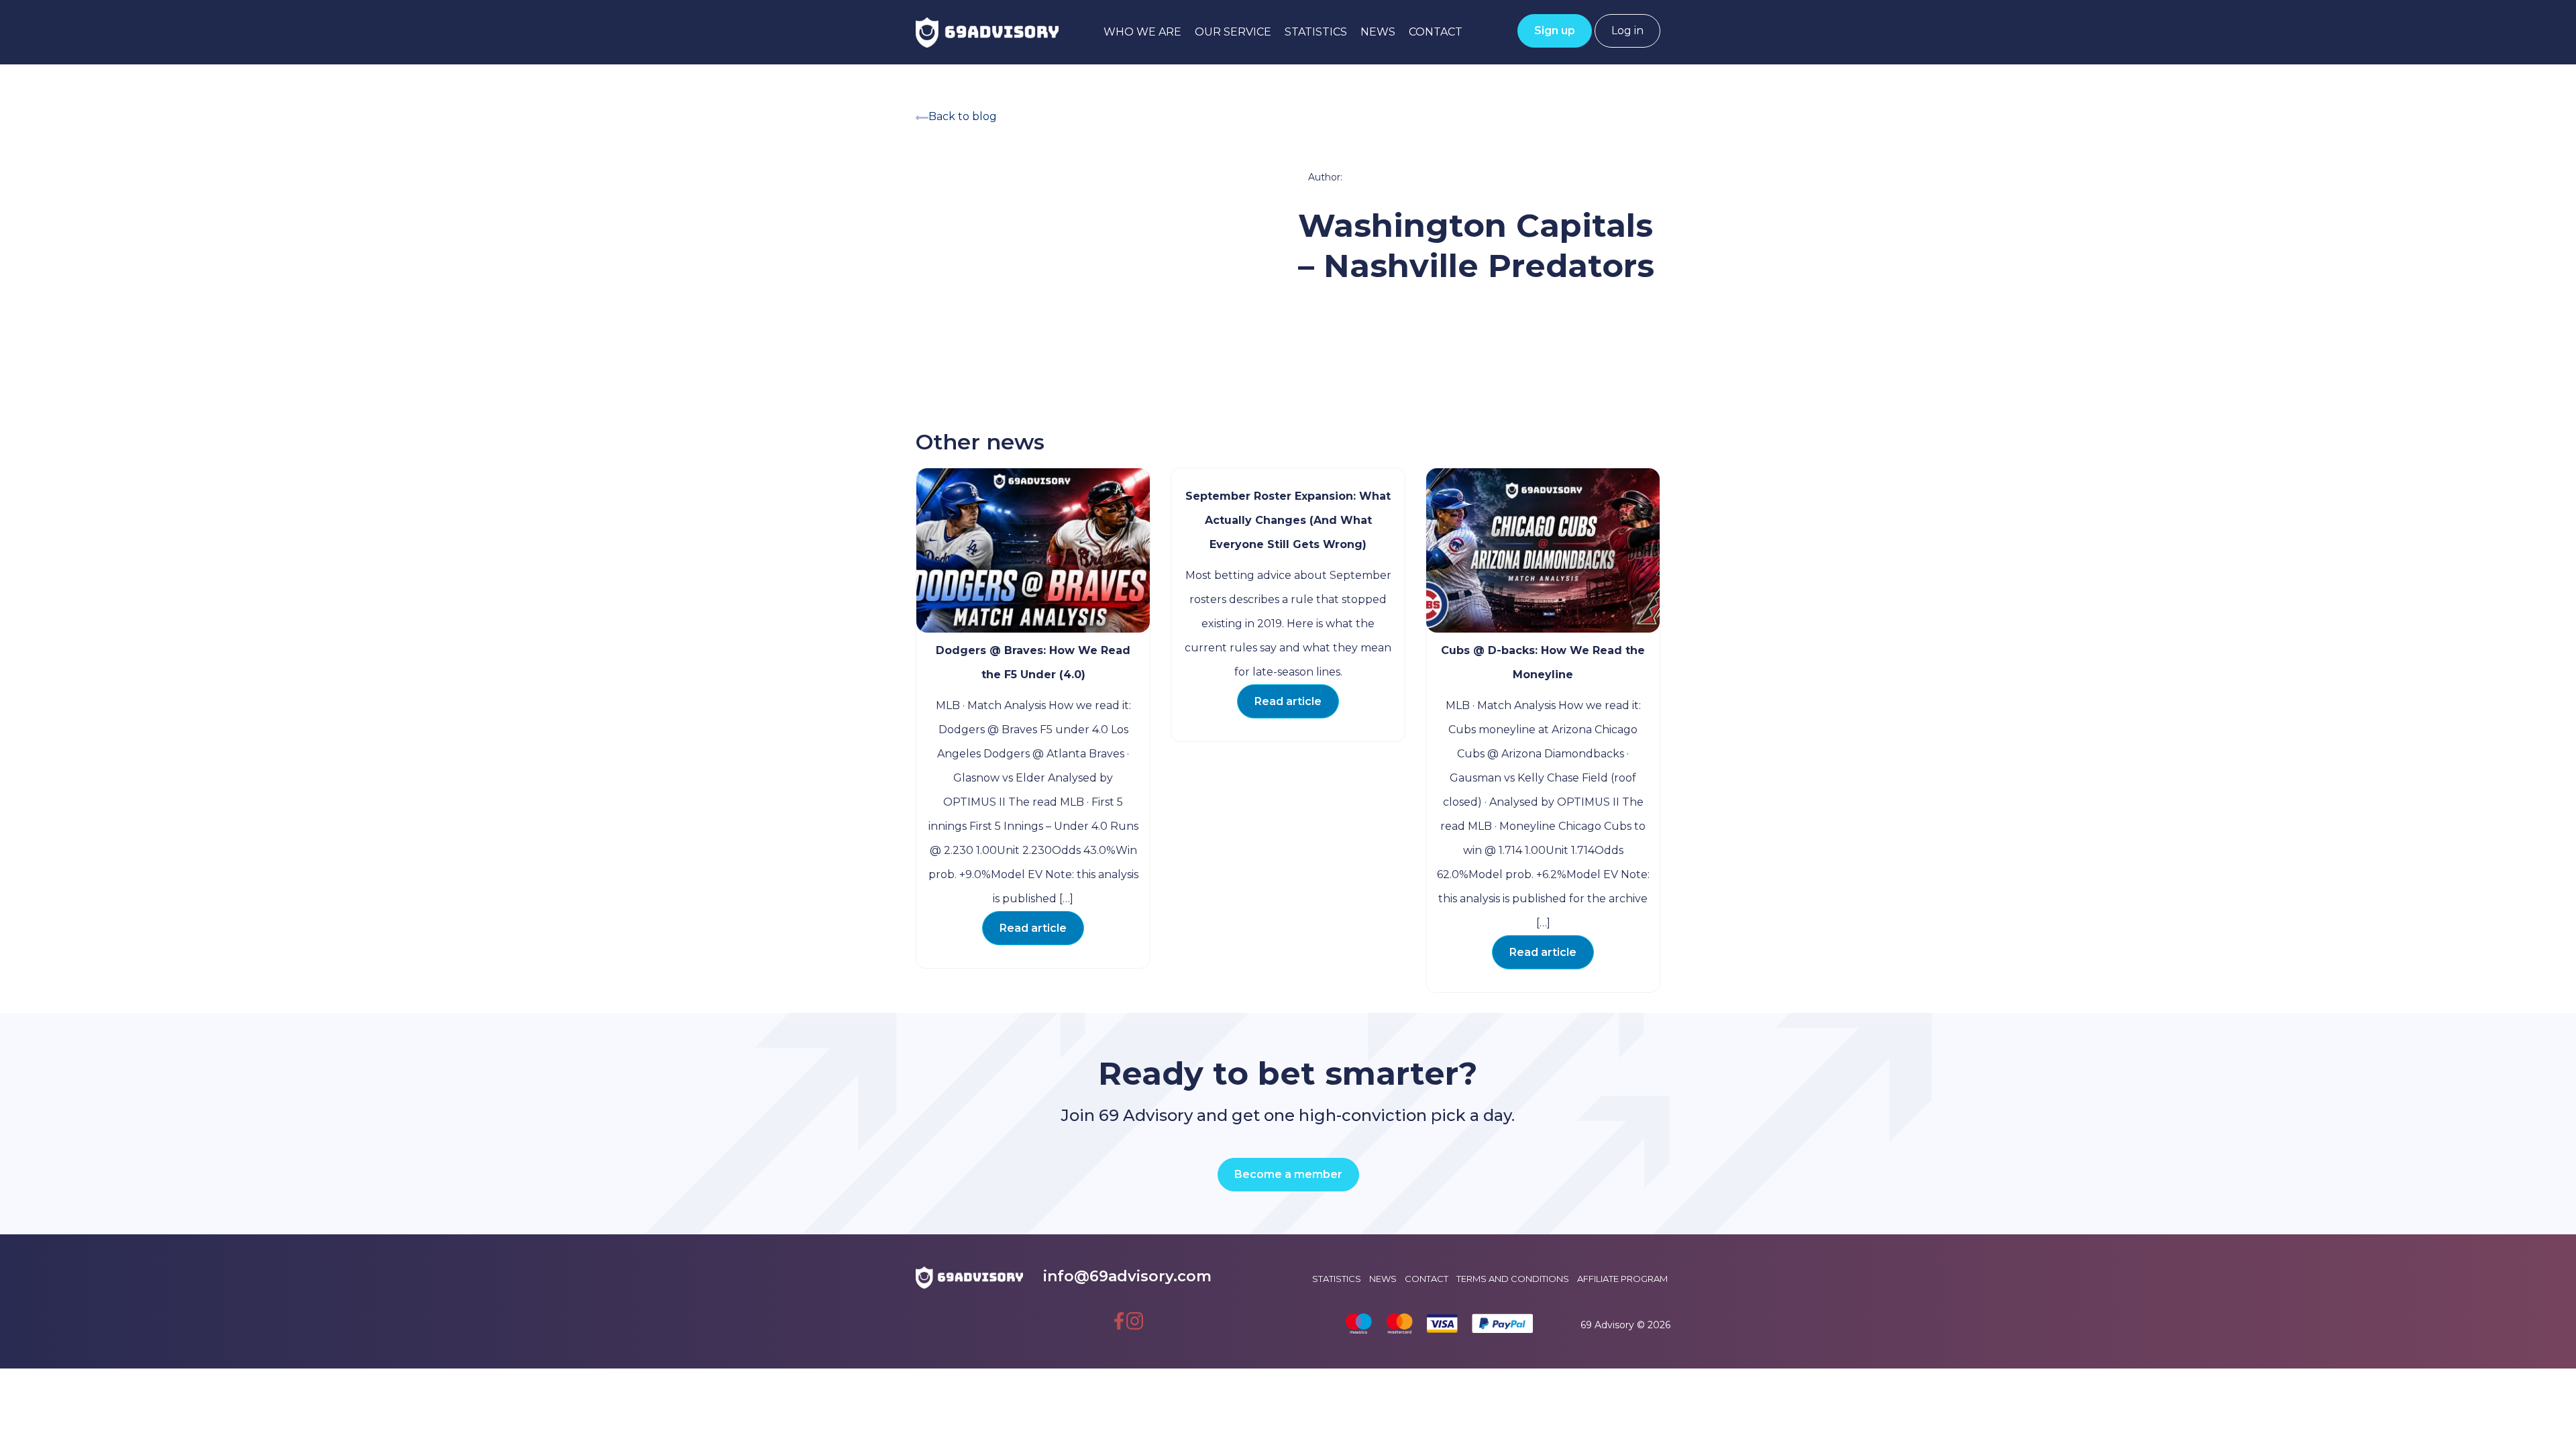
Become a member (1288, 1174)
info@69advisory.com (1127, 1276)
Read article (1033, 928)
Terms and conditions (1513, 1279)
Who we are (1142, 32)
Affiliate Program (1622, 1279)
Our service (1233, 32)
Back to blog (963, 116)
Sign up (1555, 31)
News (1378, 32)
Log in (1627, 31)
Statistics (1316, 32)
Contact (1436, 32)
